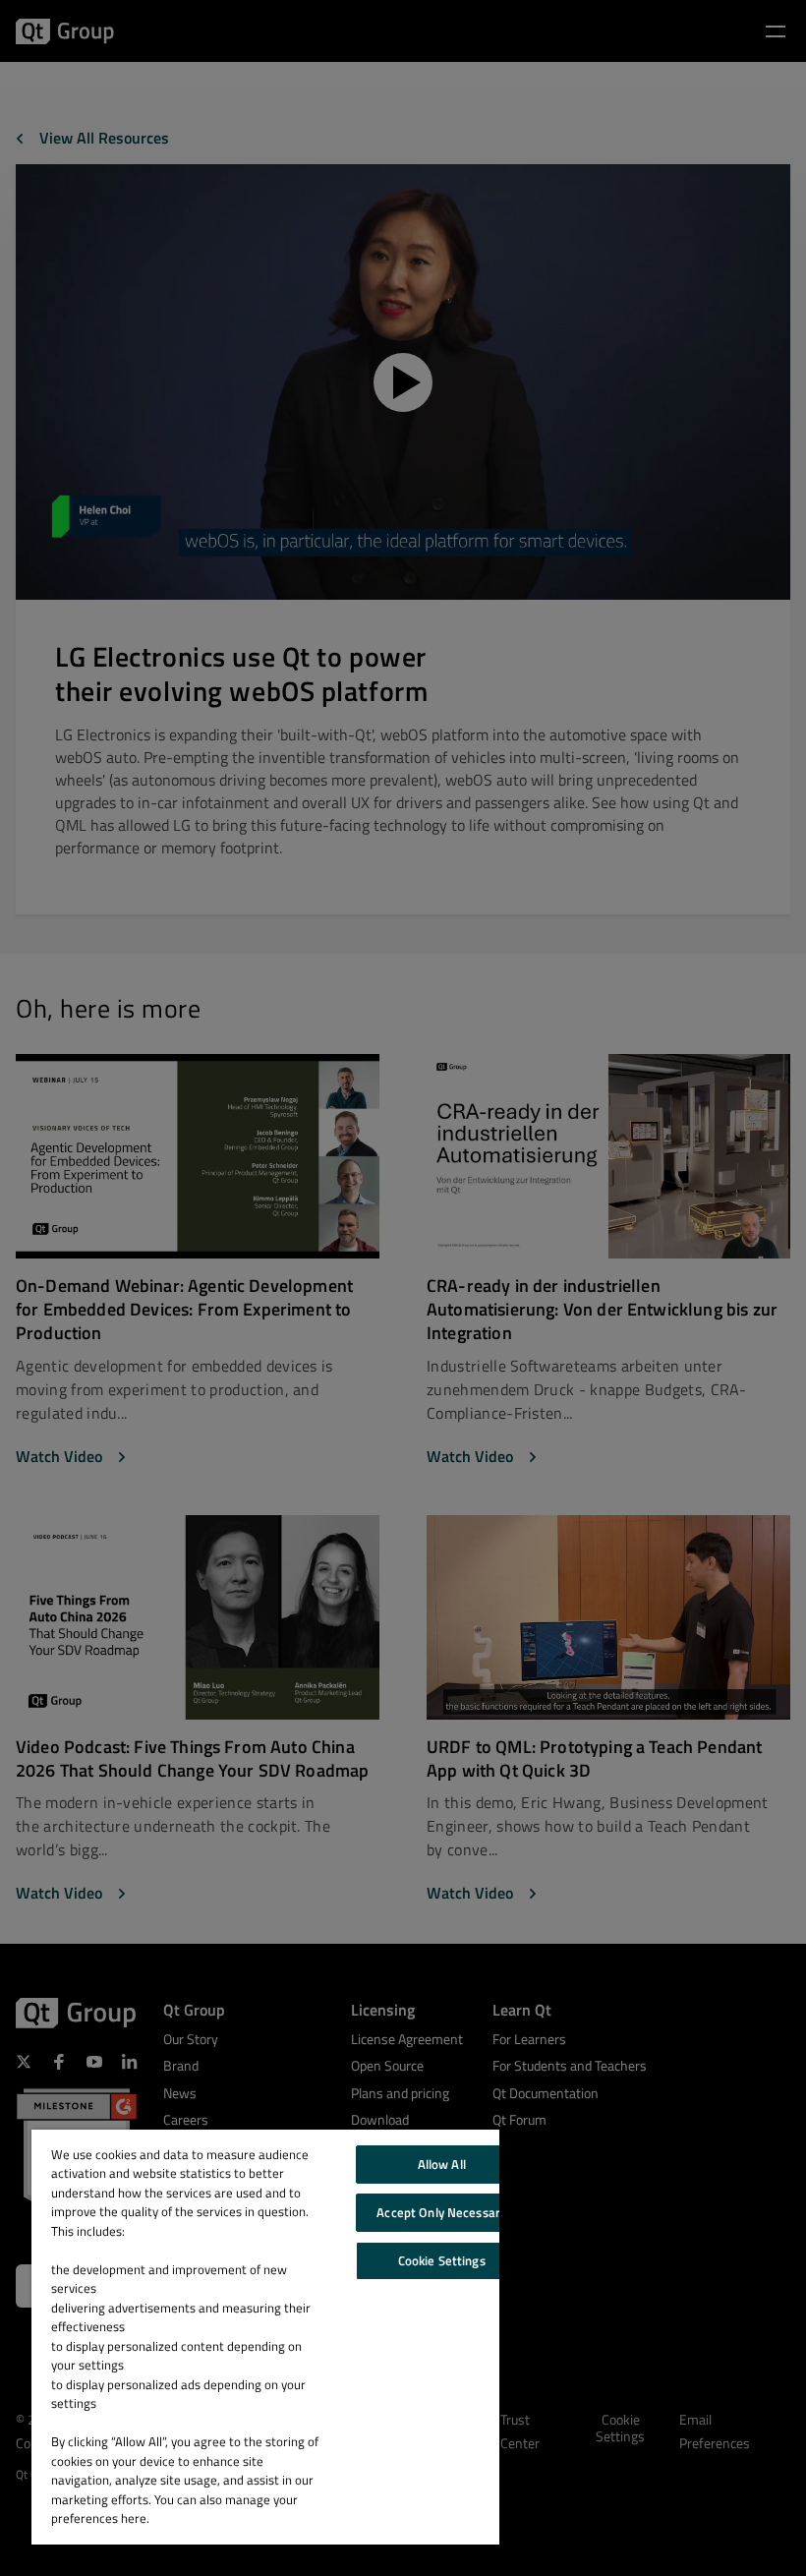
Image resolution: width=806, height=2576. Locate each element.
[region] (265, 2337)
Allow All (442, 2164)
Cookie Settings (442, 2260)
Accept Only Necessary (441, 2212)
